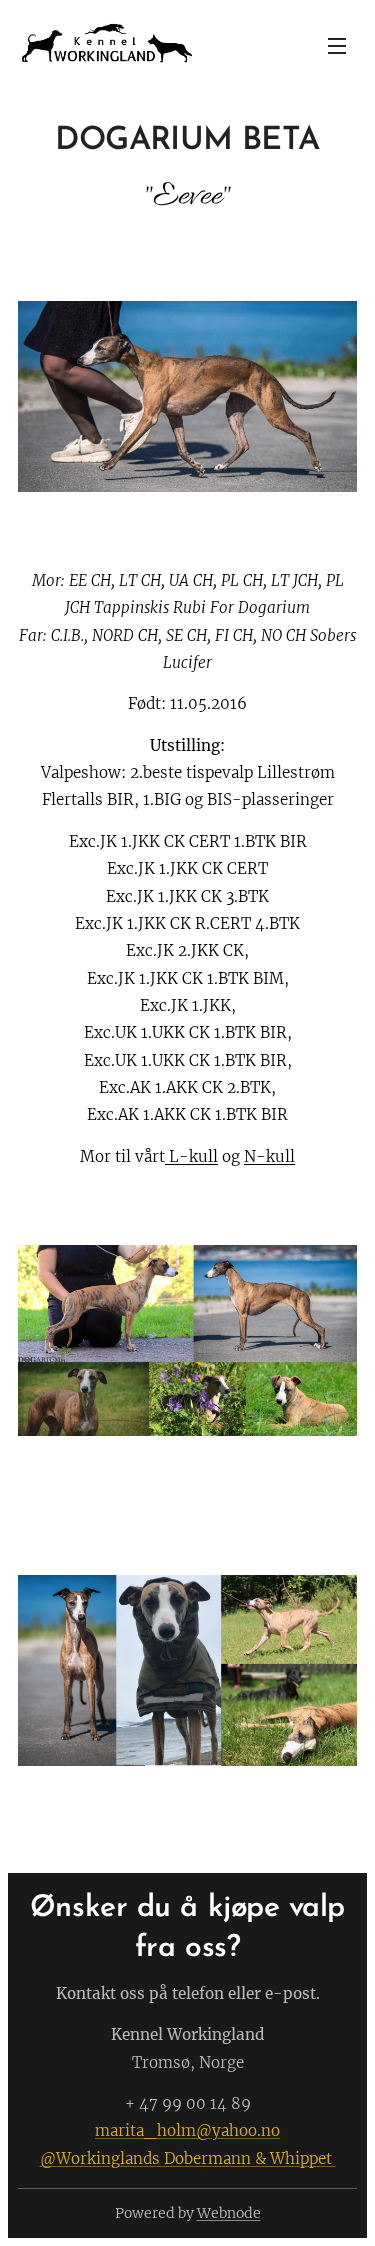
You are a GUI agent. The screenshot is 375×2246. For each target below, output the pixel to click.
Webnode (229, 2213)
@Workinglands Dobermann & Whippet (188, 2158)
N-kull (269, 1156)
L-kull (191, 1156)
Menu (337, 45)
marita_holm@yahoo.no (187, 2130)
